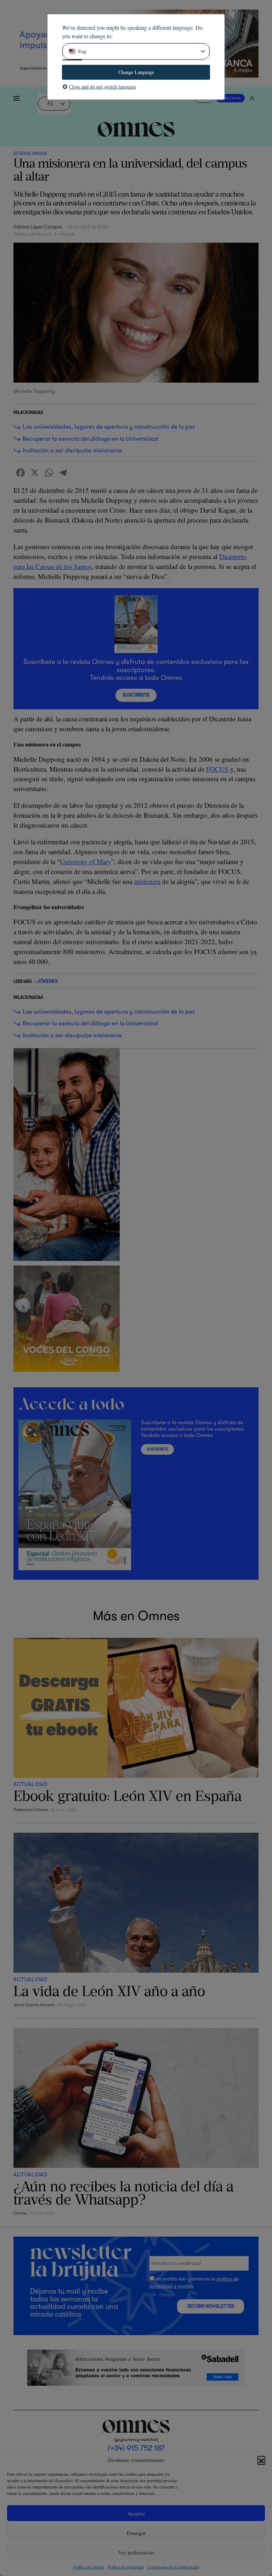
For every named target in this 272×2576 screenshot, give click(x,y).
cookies (186, 2286)
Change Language (136, 72)
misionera (147, 881)
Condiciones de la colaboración (173, 2567)
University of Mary (86, 861)
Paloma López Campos (38, 227)
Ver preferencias (136, 2552)
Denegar (136, 2533)
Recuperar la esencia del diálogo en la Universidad (90, 439)
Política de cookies (89, 2567)
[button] (261, 2460)
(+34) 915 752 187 (136, 2448)
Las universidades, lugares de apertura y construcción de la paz (109, 427)
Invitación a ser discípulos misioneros (72, 450)
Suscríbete (230, 98)
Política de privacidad (126, 2567)
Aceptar (136, 2513)
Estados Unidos (30, 153)
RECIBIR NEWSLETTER (211, 2306)
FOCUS (217, 769)
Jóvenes (47, 981)
